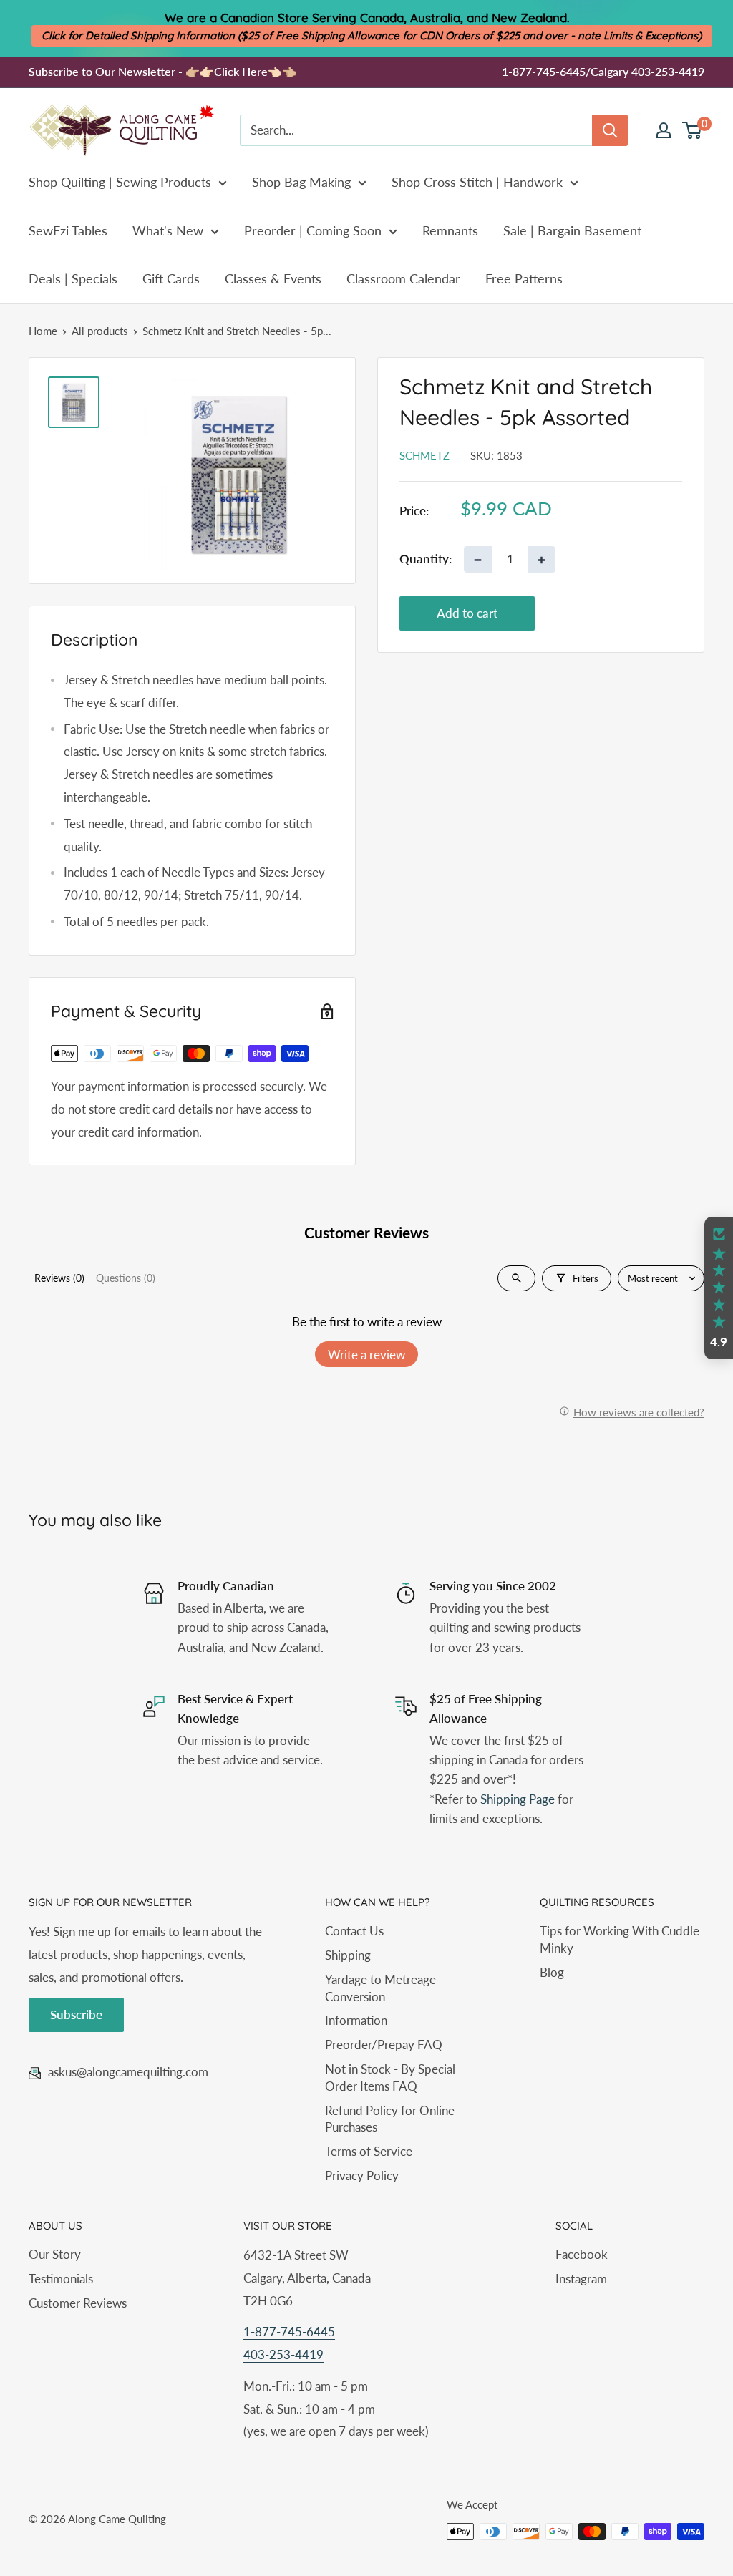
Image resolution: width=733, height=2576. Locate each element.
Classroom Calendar (403, 278)
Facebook (582, 2254)
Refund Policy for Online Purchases (390, 2119)
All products (100, 331)
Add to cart (467, 613)
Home (43, 331)
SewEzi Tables (68, 230)
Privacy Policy (362, 2176)
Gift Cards (171, 278)
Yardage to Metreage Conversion (380, 1988)
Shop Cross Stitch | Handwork (477, 182)
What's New (168, 230)
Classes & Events (273, 278)
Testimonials (61, 2279)
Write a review (366, 1355)
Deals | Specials (73, 278)
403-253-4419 (283, 2354)
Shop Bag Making (301, 182)
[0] (693, 130)
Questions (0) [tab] (126, 1278)
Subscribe (76, 2014)
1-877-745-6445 (289, 2332)
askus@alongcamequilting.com (128, 2072)
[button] (719, 1288)
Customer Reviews (78, 2303)
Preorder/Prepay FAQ (384, 2045)
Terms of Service (369, 2151)
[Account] (664, 130)
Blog (552, 1972)
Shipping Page (518, 1799)
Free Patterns (524, 278)
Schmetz (424, 455)
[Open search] (516, 1278)
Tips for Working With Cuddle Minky (620, 1939)
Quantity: (426, 559)
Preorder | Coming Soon (313, 230)
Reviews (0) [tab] (59, 1278)
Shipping (348, 1955)
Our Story (55, 2254)
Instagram (581, 2279)
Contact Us (354, 1931)
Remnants (450, 230)
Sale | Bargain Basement (572, 230)
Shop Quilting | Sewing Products (120, 182)
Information (356, 2020)
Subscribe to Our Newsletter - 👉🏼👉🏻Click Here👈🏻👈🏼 (162, 71)
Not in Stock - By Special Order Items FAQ (390, 2077)
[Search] (610, 130)
